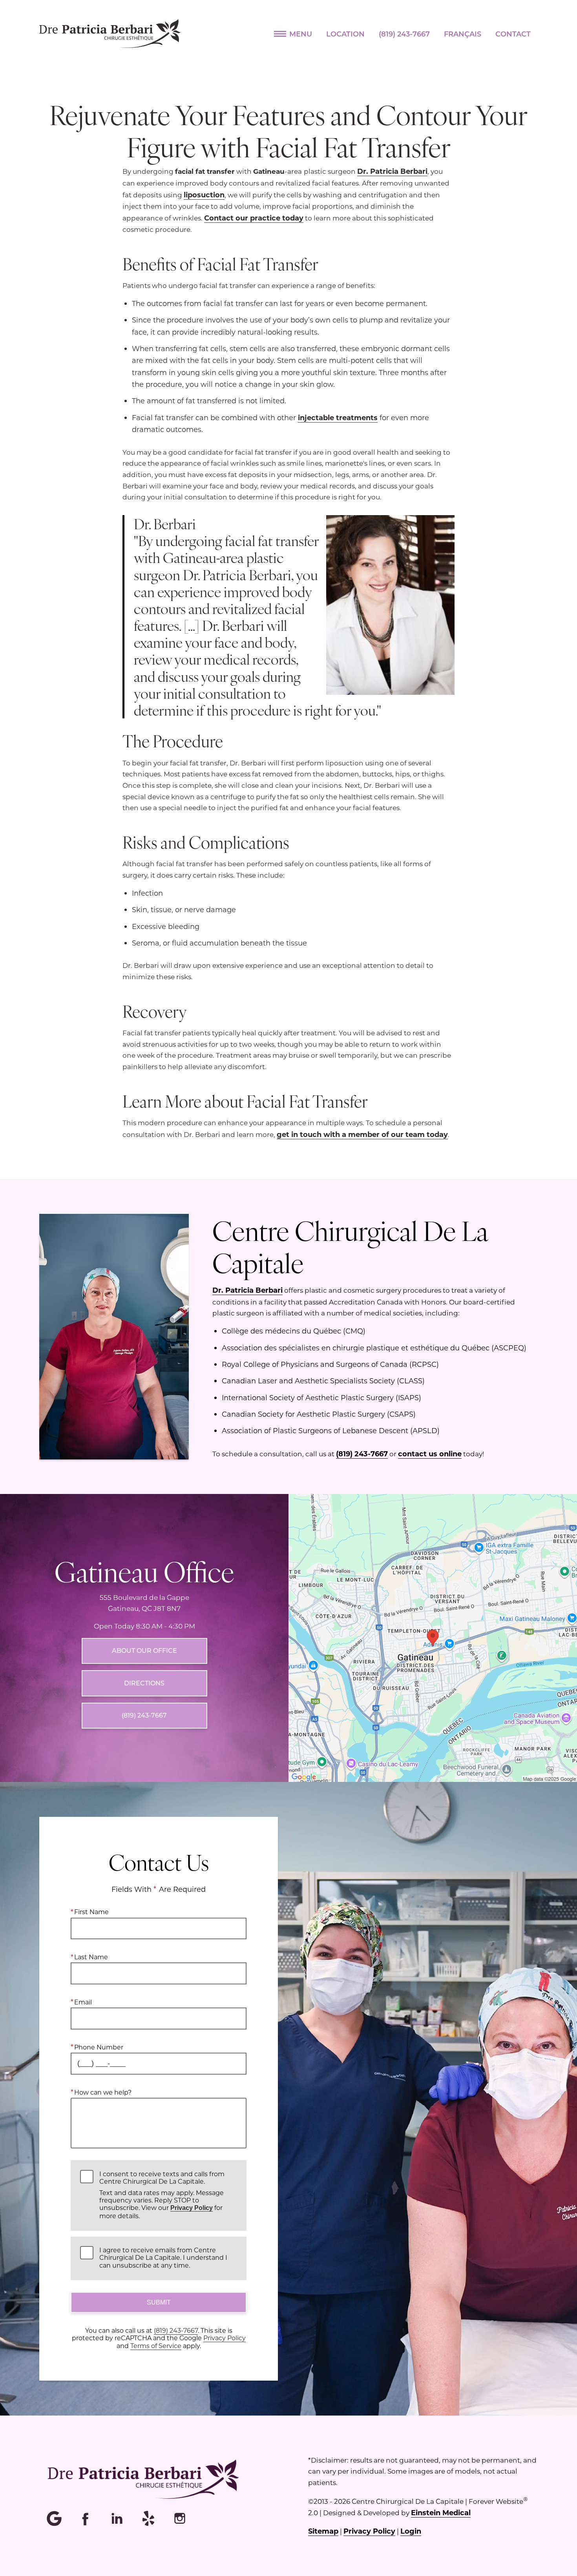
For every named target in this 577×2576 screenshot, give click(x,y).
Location (345, 34)
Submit (159, 2302)
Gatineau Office (144, 1571)
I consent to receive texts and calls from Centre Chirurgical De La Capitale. (162, 2195)
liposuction (204, 195)
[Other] (149, 2519)
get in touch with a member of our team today (362, 1134)
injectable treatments (338, 417)
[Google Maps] (55, 2519)
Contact (513, 34)
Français (463, 34)
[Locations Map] (433, 1637)
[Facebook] (86, 2519)
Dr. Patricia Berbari (392, 171)
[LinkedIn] (118, 2519)
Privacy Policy (192, 2208)
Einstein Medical (441, 2512)
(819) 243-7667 (362, 1454)
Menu (301, 34)
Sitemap (323, 2531)
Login (411, 2531)
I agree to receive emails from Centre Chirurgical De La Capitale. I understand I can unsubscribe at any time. (163, 2257)
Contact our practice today (254, 218)
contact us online (430, 1454)
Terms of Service (156, 2346)
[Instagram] (181, 2519)
